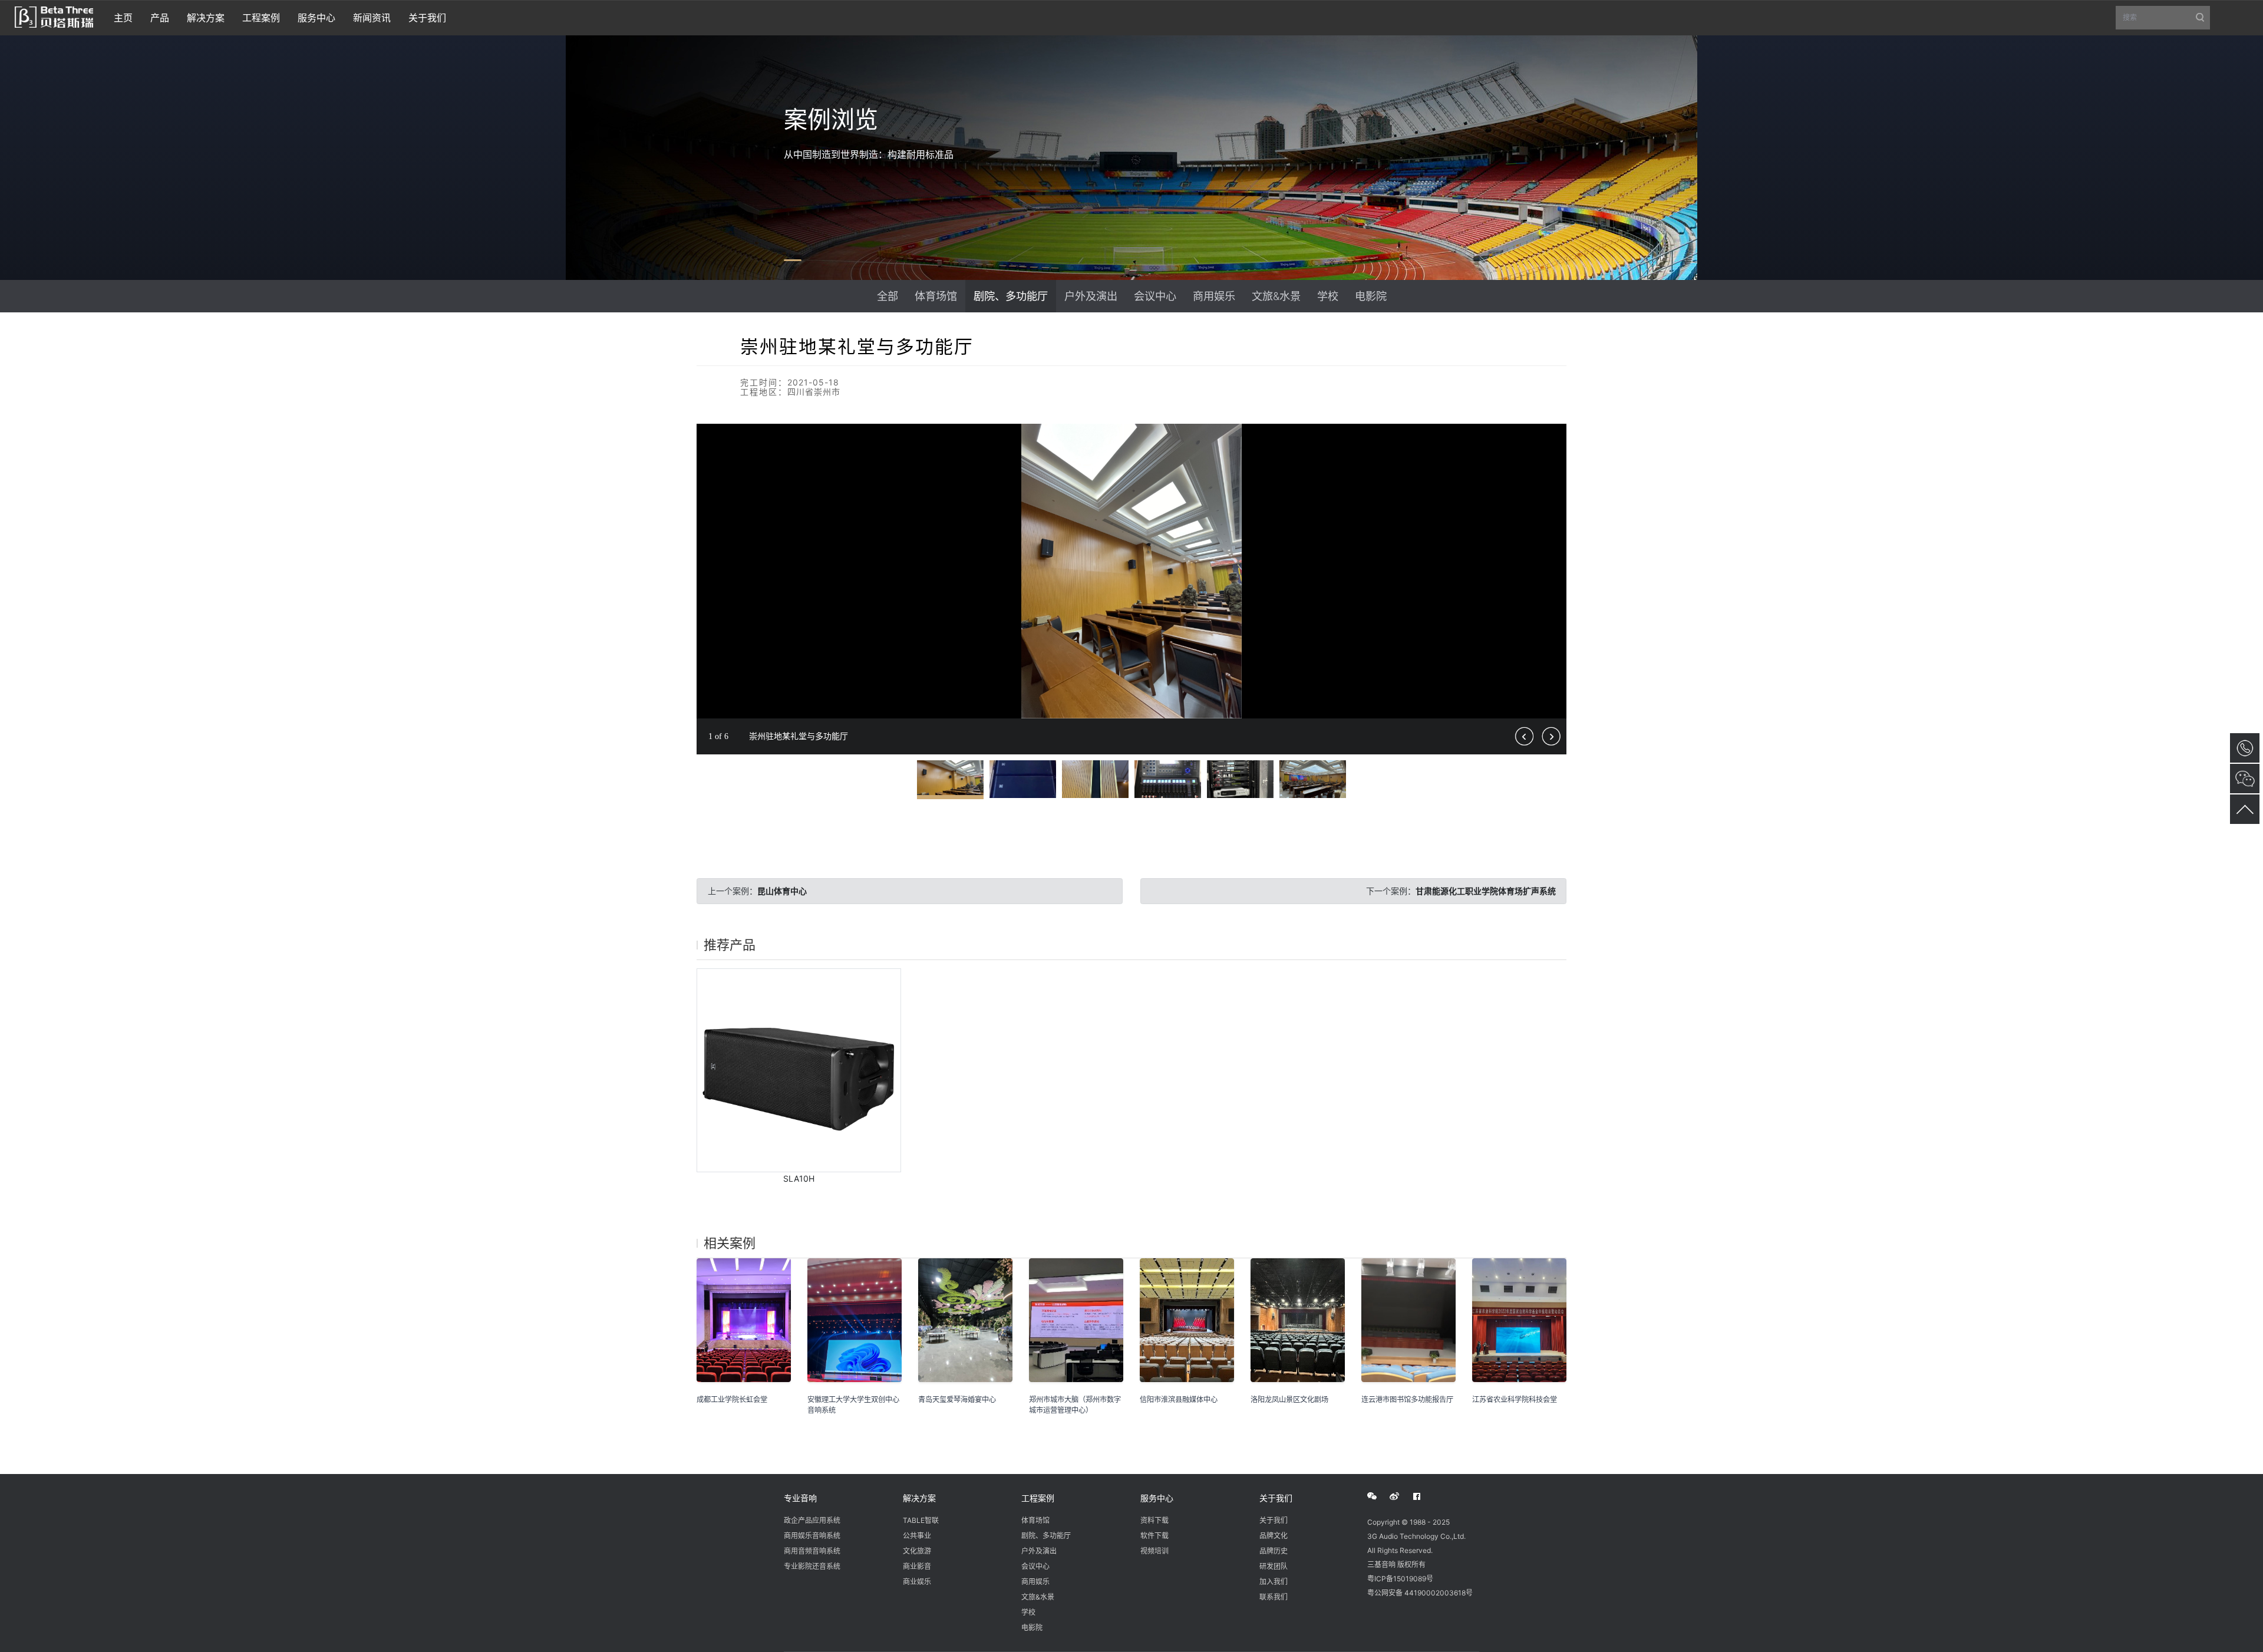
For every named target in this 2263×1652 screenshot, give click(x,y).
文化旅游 (917, 1551)
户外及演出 (1091, 296)
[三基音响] (54, 16)
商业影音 (917, 1566)
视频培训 (1154, 1551)
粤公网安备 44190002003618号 (1420, 1593)
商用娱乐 (1214, 296)
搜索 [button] (2166, 21)
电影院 (1371, 296)
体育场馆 (936, 296)
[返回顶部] (2245, 809)
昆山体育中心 (782, 891)
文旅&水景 (1276, 296)
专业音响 (800, 1498)
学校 (1328, 296)
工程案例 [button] (261, 18)
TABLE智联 (921, 1520)
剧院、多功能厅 (1011, 296)
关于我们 (1276, 1498)
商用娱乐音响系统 (812, 1536)
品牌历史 (1274, 1551)
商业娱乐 (917, 1582)
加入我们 (1274, 1582)
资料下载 (1154, 1520)
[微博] (1401, 1496)
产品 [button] (160, 18)
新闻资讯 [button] (372, 18)
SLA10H (799, 1178)
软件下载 (1154, 1536)
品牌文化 (1274, 1536)
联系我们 (1274, 1597)
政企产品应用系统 (812, 1520)
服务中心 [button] (316, 18)
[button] (1556, 434)
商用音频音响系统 (812, 1551)
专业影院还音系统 (812, 1566)
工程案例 (1038, 1498)
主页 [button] (123, 18)
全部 (888, 296)
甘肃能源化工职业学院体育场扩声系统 (1486, 891)
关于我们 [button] (427, 18)
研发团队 (1274, 1566)
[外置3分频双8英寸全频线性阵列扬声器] (799, 1071)
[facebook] (1423, 1496)
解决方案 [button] (206, 18)
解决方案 (919, 1498)
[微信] (1378, 1496)
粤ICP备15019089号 (1400, 1579)
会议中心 (1155, 296)
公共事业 (917, 1536)
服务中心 (1157, 1498)
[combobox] (2163, 18)
